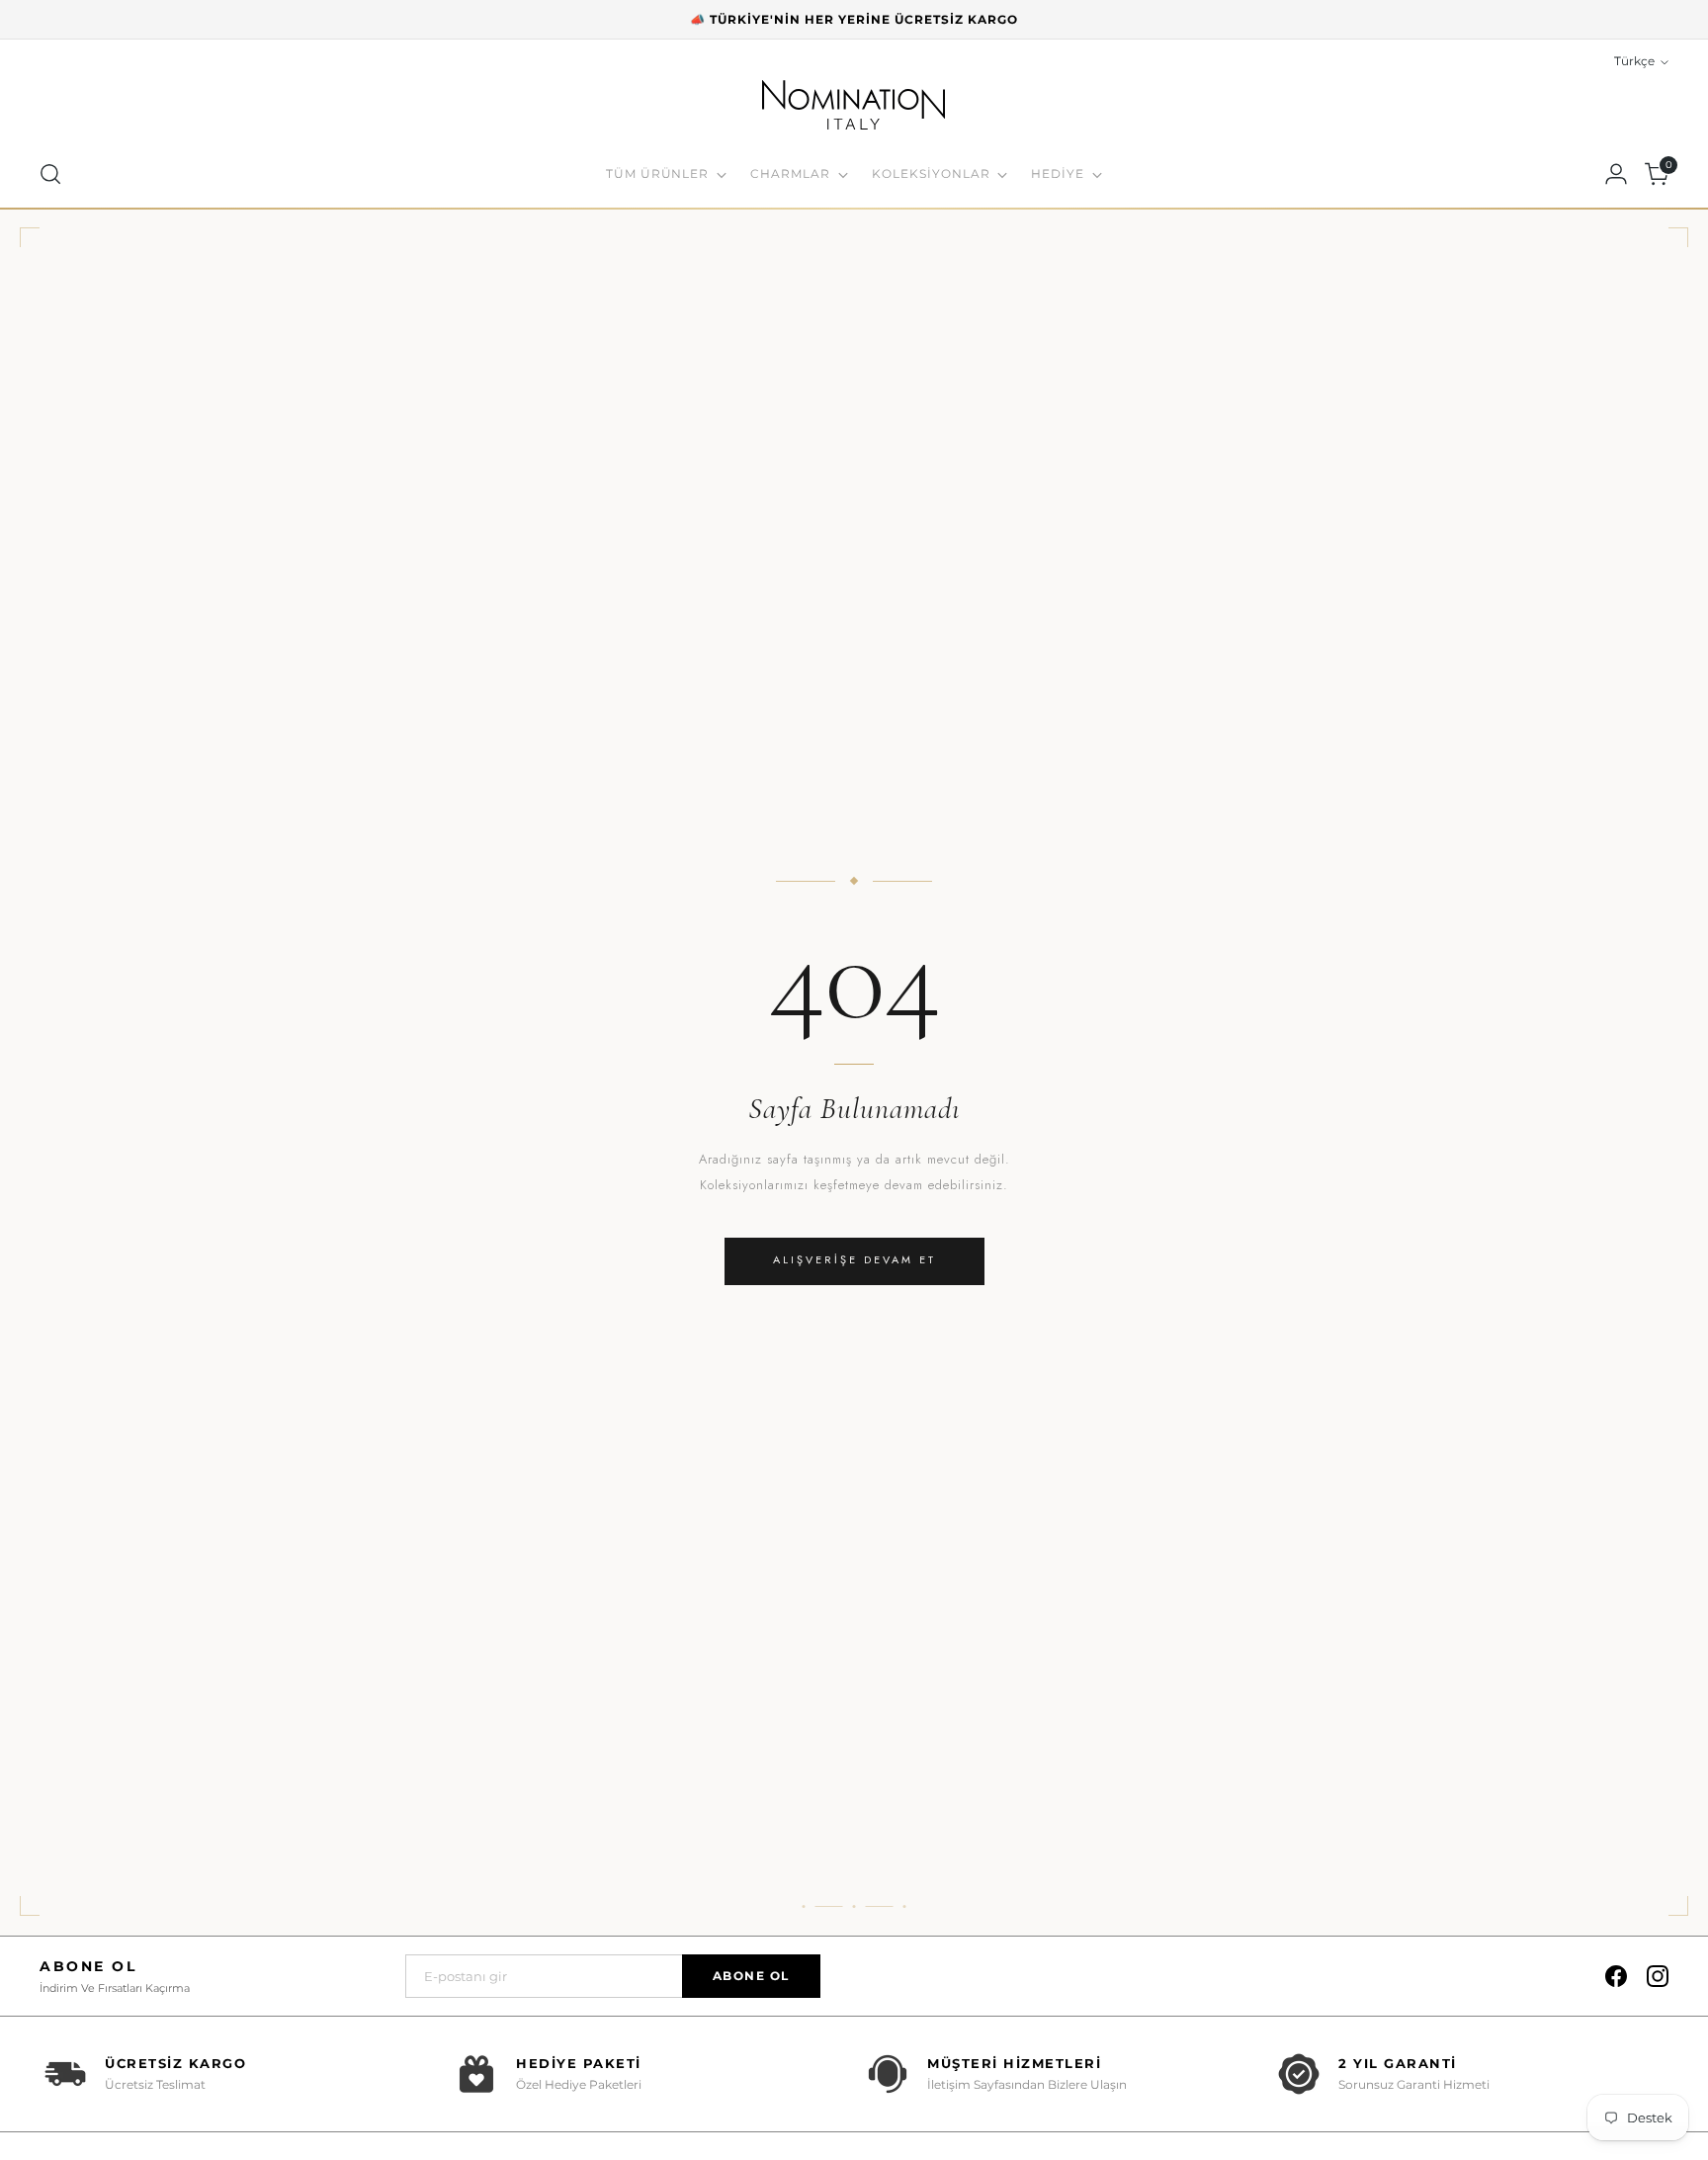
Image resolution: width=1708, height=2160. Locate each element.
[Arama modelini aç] (50, 174)
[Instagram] (1658, 1976)
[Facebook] (1616, 1976)
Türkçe (1634, 61)
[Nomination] (854, 108)
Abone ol (751, 1976)
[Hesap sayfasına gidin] (1616, 174)
